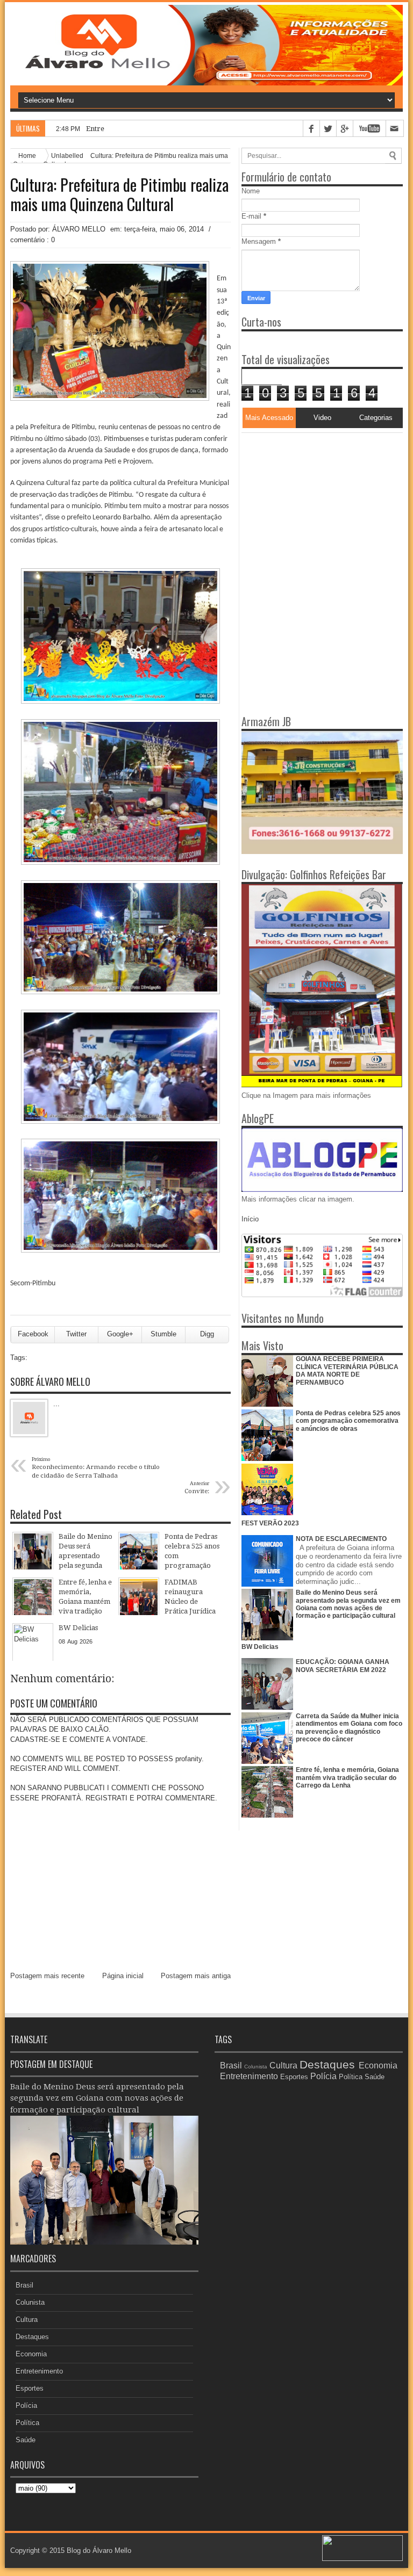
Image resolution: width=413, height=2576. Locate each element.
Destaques (32, 2337)
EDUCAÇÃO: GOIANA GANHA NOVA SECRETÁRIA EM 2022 (343, 1666)
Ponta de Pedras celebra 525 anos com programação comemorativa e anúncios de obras (348, 1421)
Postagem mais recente (47, 1976)
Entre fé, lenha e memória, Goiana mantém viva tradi (173, 129)
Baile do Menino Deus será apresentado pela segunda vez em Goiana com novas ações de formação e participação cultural (348, 1604)
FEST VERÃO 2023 (270, 1523)
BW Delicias (260, 1647)
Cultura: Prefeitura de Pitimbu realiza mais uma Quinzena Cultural (119, 194)
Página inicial (123, 1976)
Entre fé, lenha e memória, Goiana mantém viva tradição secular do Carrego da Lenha (347, 1778)
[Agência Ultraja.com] (362, 2559)
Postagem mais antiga (196, 1976)
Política (27, 2423)
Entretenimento (39, 2371)
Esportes (30, 2388)
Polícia (26, 2405)
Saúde (26, 2440)
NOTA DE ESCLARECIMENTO (341, 1539)
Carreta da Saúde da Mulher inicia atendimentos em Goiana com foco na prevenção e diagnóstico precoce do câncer (349, 1728)
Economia (31, 2354)
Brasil (24, 2285)
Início (250, 1219)
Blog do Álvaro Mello (99, 2550)
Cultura (27, 2320)
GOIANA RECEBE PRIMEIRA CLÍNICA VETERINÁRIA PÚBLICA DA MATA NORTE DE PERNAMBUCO (347, 1370)
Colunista (30, 2302)
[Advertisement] (309, 500)
